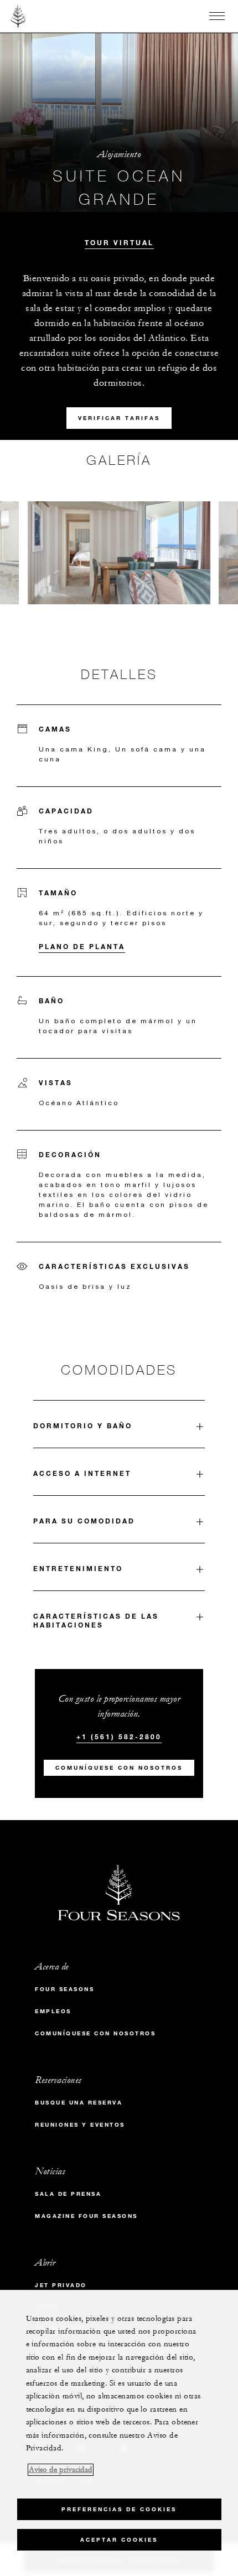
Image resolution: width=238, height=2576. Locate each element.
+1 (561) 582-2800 (119, 1737)
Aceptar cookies (119, 2540)
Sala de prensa (68, 2194)
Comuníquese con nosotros (119, 1768)
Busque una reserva (79, 2103)
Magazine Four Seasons (86, 2216)
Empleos (53, 2011)
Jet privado (61, 2285)
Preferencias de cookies (119, 2509)
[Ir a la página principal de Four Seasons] (19, 16)
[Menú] (217, 16)
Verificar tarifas (119, 418)
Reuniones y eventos (80, 2125)
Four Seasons (64, 1989)
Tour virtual (119, 242)
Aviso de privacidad (61, 2470)
